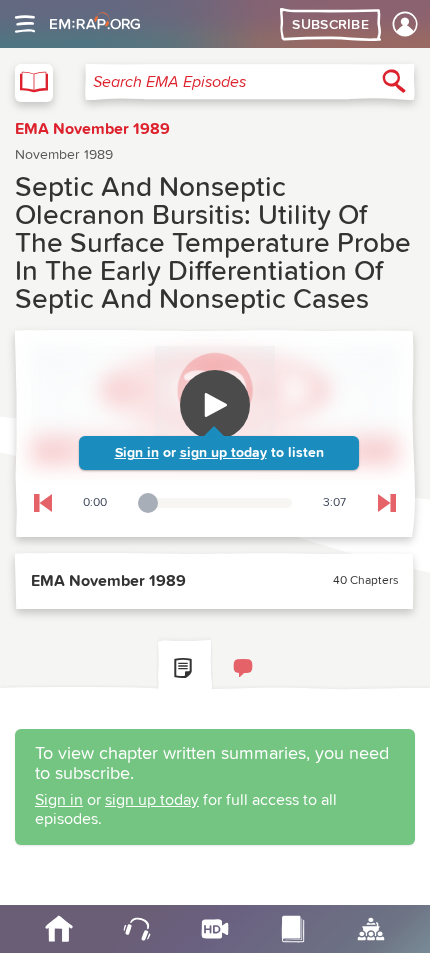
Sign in (137, 453)
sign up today (223, 453)
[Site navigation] (25, 24)
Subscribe (330, 25)
